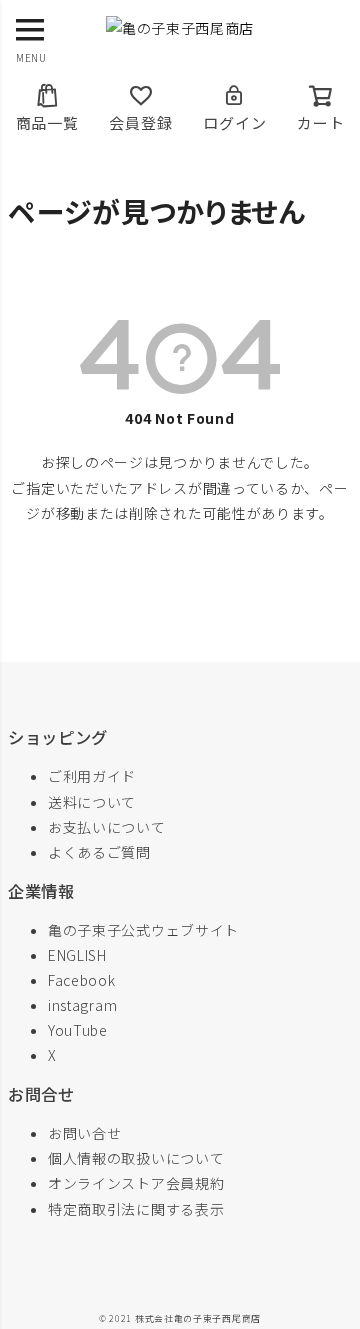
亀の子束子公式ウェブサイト (143, 930)
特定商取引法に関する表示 (136, 1209)
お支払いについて (107, 827)
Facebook (82, 980)
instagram (82, 1005)
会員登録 (140, 122)
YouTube (78, 1030)
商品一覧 (47, 122)
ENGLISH (77, 955)
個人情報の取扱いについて (136, 1158)
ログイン (234, 122)
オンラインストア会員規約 (136, 1183)
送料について (92, 802)
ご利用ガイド (92, 776)
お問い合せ (85, 1133)
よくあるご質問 (99, 852)
